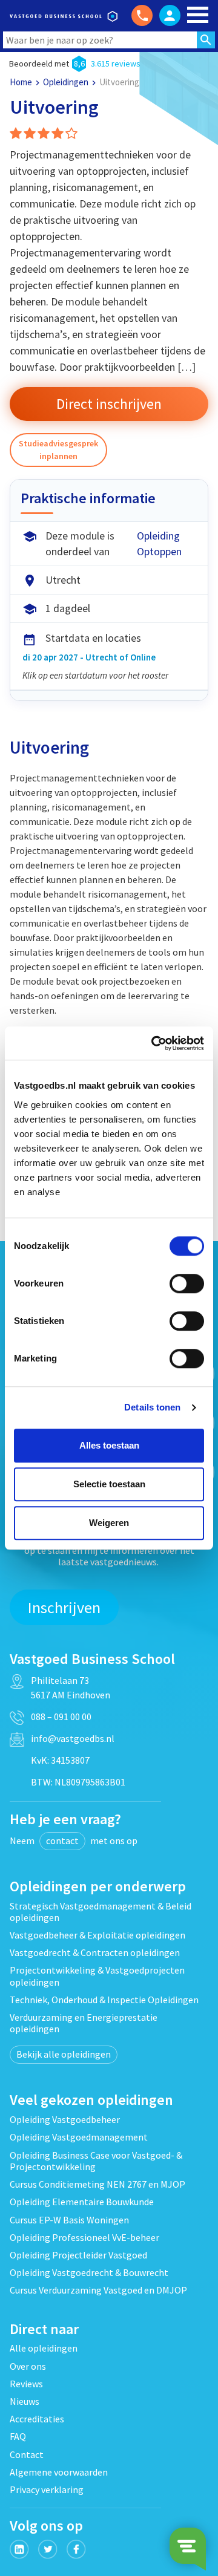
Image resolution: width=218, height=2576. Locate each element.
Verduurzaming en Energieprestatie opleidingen (84, 2023)
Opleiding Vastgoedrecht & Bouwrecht (89, 2272)
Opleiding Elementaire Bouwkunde (82, 2202)
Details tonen (152, 1407)
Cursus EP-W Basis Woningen (69, 2220)
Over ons (28, 2366)
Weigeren (109, 1523)
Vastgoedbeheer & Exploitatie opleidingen (97, 1935)
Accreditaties (37, 2419)
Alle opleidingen (44, 2348)
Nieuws (25, 2401)
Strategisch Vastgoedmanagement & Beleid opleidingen (101, 1912)
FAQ (18, 2436)
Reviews (26, 2384)
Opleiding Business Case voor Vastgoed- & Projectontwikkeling (96, 2161)
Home (21, 82)
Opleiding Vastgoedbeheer (65, 2119)
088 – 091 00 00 (61, 1717)
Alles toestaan (109, 1445)
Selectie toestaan (109, 1484)
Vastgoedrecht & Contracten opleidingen (95, 1952)
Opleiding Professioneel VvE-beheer (84, 2237)
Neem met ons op (74, 1841)
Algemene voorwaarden (59, 2472)
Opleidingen (66, 82)
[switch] (187, 1283)
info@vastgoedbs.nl (73, 1738)
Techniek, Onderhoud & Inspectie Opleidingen (104, 2000)
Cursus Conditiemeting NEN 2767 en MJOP (97, 2184)
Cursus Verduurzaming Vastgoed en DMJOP (98, 2290)
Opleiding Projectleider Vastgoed (78, 2255)
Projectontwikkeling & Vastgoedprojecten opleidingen (97, 1976)
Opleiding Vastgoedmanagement (79, 2137)
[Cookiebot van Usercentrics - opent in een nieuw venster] (154, 1043)
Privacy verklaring (47, 2490)
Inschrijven (64, 1607)
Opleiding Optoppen (159, 543)
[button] (109, 404)
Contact (27, 2454)
